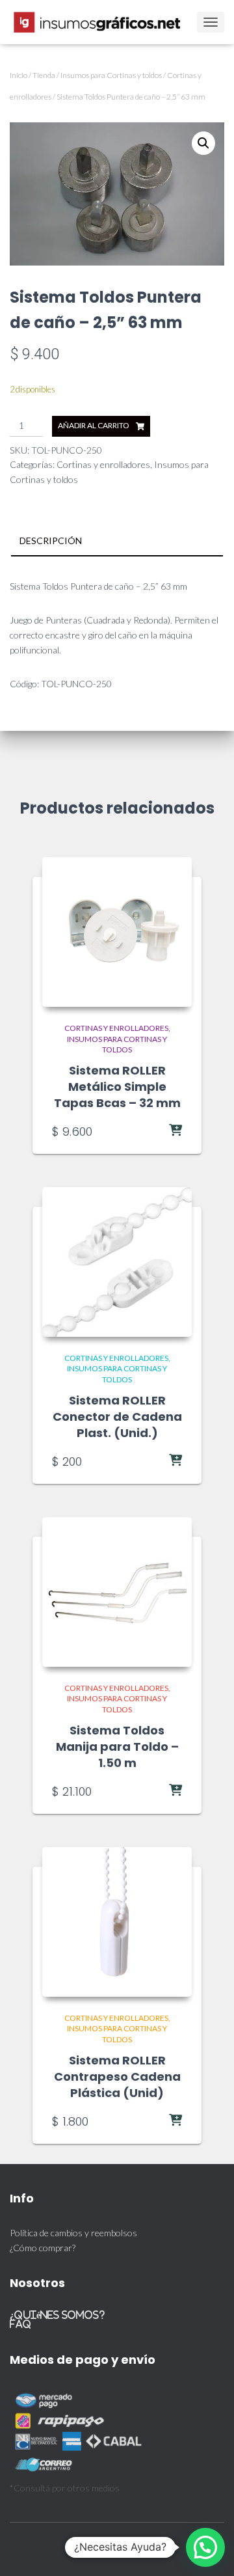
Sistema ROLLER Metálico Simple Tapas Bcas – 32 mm (117, 1087)
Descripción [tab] (51, 541)
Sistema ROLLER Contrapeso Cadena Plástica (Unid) (117, 2076)
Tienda (44, 75)
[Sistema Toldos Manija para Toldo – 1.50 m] (117, 1592)
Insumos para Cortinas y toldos (111, 75)
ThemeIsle (153, 2547)
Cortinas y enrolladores (103, 464)
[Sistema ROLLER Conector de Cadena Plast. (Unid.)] (117, 1262)
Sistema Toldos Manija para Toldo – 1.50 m (117, 1747)
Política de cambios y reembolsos (73, 2233)
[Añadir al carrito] (149, 1131)
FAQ (20, 2324)
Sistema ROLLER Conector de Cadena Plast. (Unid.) (117, 1417)
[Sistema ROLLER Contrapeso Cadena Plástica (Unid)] (117, 1922)
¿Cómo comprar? (43, 2248)
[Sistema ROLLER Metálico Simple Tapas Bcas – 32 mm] (117, 932)
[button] (203, 143)
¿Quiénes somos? (57, 2315)
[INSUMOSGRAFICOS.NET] (103, 22)
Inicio (19, 75)
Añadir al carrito (94, 425)
